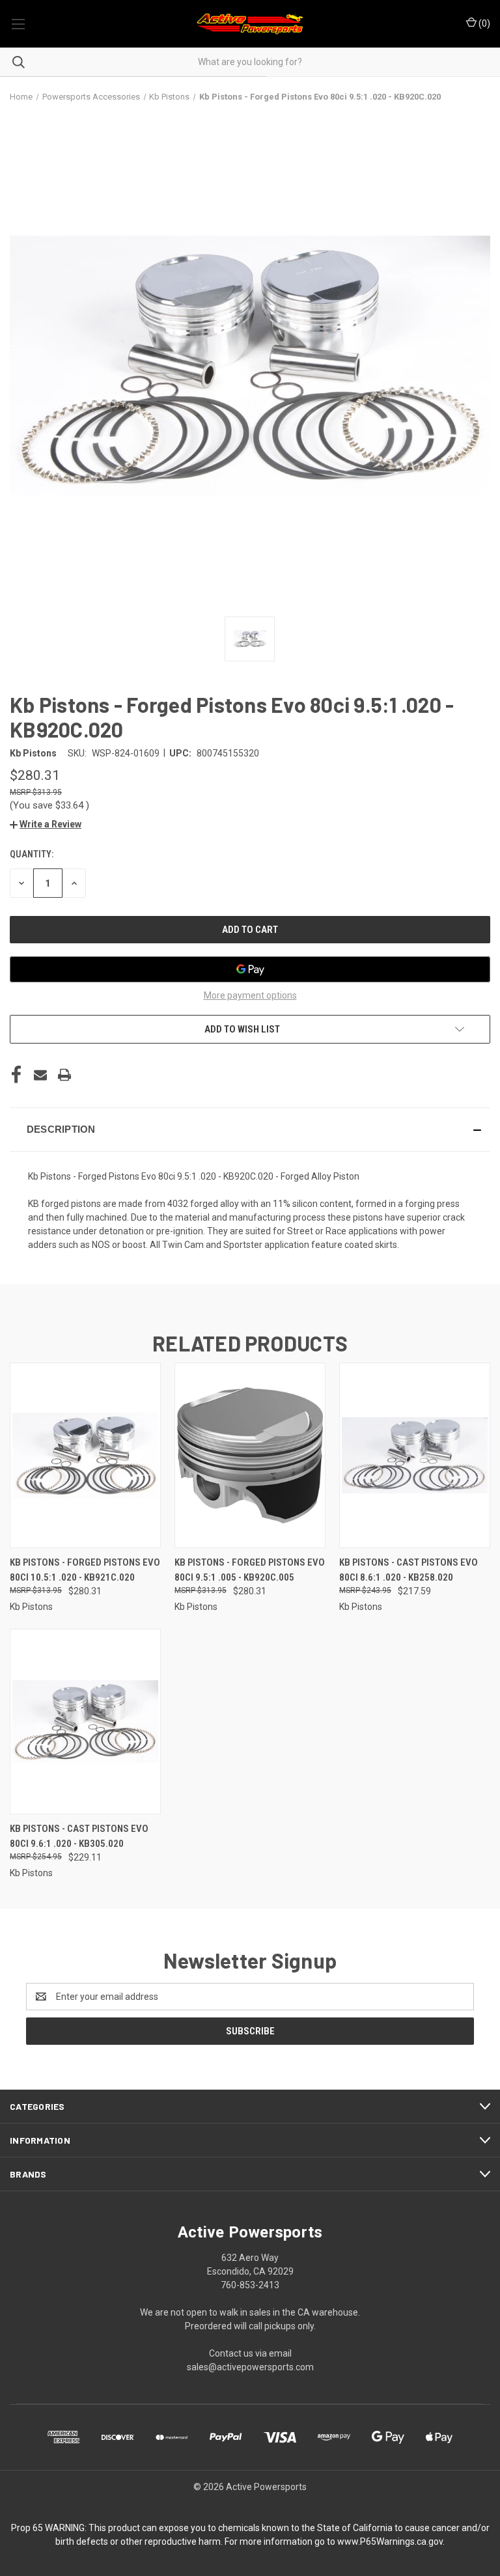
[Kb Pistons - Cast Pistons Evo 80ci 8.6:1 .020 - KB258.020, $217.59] (415, 1455)
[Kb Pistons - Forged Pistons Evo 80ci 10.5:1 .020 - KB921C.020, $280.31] (85, 1455)
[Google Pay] (250, 969)
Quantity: (32, 854)
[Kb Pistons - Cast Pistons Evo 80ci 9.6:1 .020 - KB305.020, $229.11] (85, 1722)
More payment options (250, 995)
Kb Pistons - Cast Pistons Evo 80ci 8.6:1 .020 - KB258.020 (409, 1570)
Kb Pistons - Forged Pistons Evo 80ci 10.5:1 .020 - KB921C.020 (85, 1570)
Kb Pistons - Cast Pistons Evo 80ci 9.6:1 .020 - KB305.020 (79, 1836)
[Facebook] (16, 1075)
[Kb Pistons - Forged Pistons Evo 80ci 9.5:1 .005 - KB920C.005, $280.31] (250, 1455)
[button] (46, 824)
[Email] (40, 1075)
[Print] (64, 1075)
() (483, 23)
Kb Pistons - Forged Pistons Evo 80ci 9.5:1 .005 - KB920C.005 (250, 1570)
